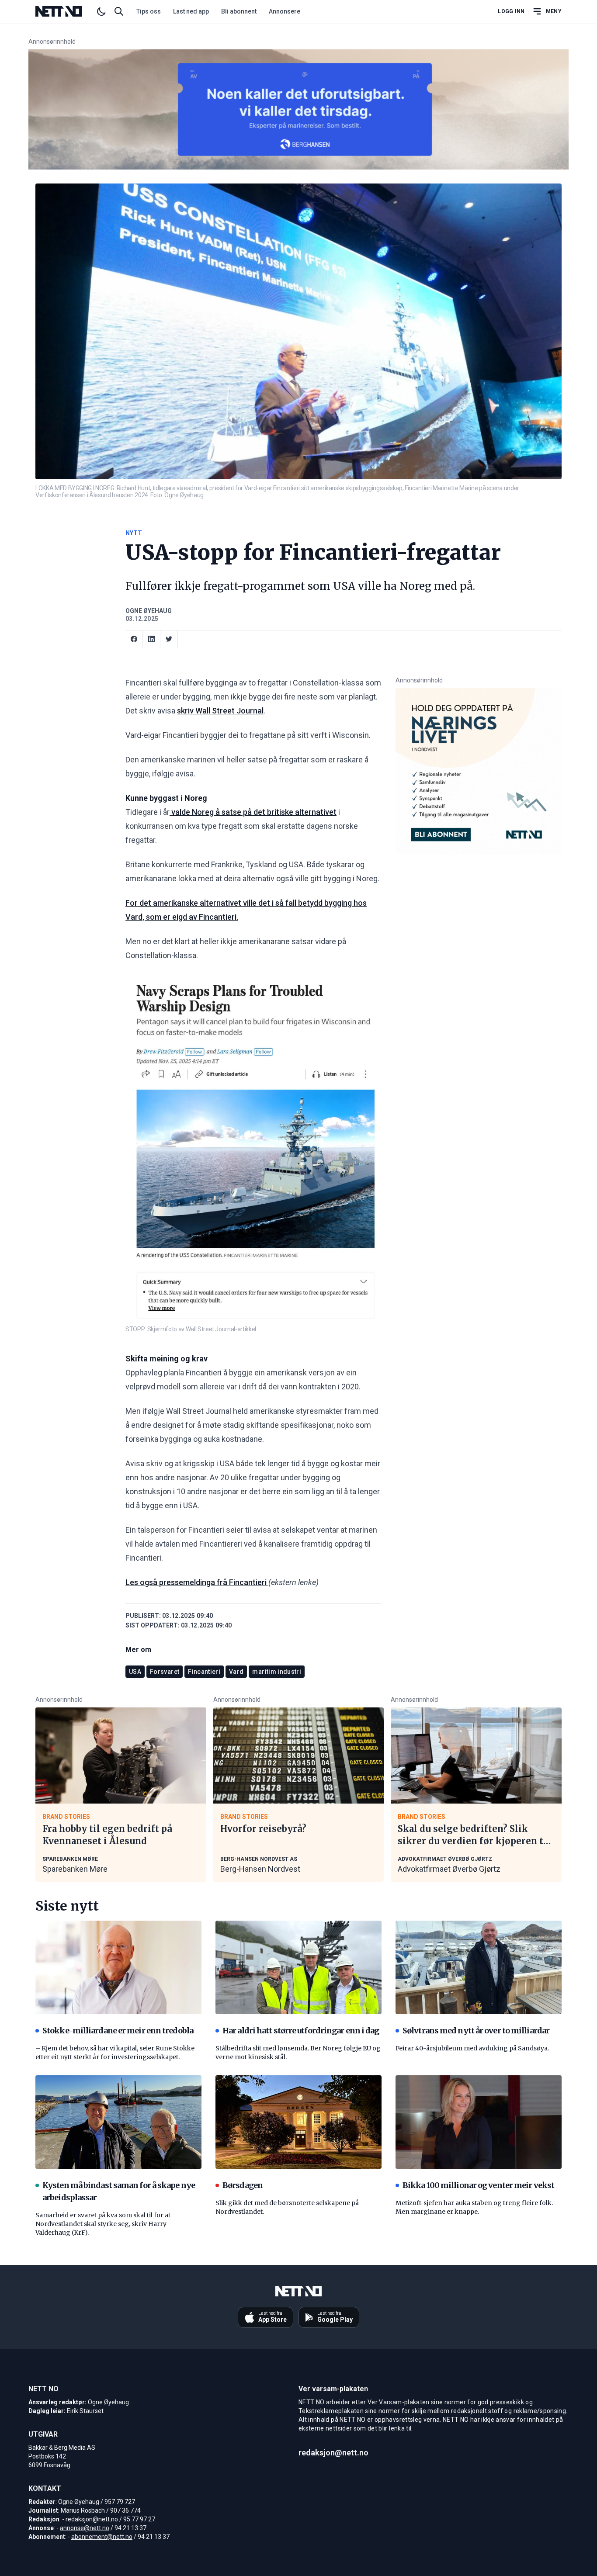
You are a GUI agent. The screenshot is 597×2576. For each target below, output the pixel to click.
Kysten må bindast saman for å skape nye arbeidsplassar (119, 2191)
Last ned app (191, 11)
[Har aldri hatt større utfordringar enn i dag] (298, 1967)
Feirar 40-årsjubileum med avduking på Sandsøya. (472, 2048)
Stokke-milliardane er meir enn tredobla (118, 2031)
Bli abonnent (239, 11)
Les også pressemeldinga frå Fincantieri (197, 1582)
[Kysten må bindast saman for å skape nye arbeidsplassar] (118, 2122)
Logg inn (511, 11)
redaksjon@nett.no (92, 2519)
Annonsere (285, 11)
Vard (236, 1672)
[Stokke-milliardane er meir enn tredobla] (118, 1967)
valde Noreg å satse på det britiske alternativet (253, 812)
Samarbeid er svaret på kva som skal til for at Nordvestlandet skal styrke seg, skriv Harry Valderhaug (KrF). (103, 2224)
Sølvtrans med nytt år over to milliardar (476, 2031)
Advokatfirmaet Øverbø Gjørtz (449, 1869)
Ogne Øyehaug (149, 611)
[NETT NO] (66, 11)
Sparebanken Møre (75, 1869)
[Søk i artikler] (119, 11)
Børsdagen (243, 2185)
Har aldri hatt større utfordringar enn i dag (301, 2031)
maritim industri (277, 1672)
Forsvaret (165, 1672)
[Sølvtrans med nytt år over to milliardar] (479, 1967)
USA (135, 1672)
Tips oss (149, 11)
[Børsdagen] (298, 2122)
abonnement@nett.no (102, 2537)
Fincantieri (204, 1672)
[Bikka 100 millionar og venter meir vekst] (479, 2122)
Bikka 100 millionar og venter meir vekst (478, 2185)
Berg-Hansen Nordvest (260, 1869)
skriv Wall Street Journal (220, 711)
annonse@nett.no (85, 2528)
